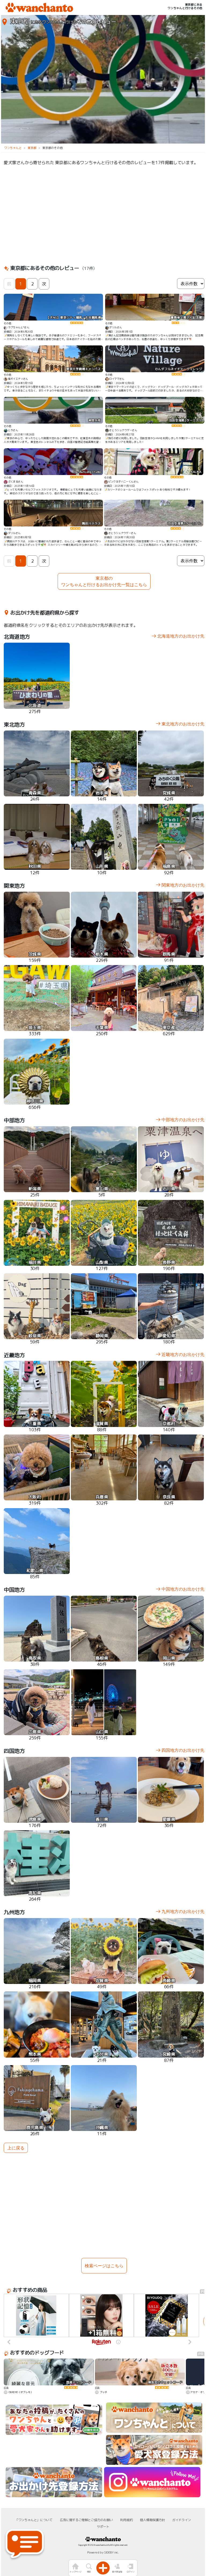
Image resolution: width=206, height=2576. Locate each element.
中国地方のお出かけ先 (183, 1589)
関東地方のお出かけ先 (183, 885)
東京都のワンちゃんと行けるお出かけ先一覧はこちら (104, 581)
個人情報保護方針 (152, 2520)
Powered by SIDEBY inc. (103, 2552)
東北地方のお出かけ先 (183, 724)
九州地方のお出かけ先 (183, 1911)
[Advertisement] (104, 214)
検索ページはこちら (104, 2266)
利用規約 (126, 2520)
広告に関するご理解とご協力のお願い (86, 2520)
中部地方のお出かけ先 (183, 1120)
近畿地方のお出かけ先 (183, 1354)
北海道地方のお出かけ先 (181, 636)
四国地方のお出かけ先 (183, 1750)
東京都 (32, 148)
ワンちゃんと (13, 148)
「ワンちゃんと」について (34, 2520)
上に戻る (16, 2148)
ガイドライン (182, 2520)
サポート (103, 2527)
